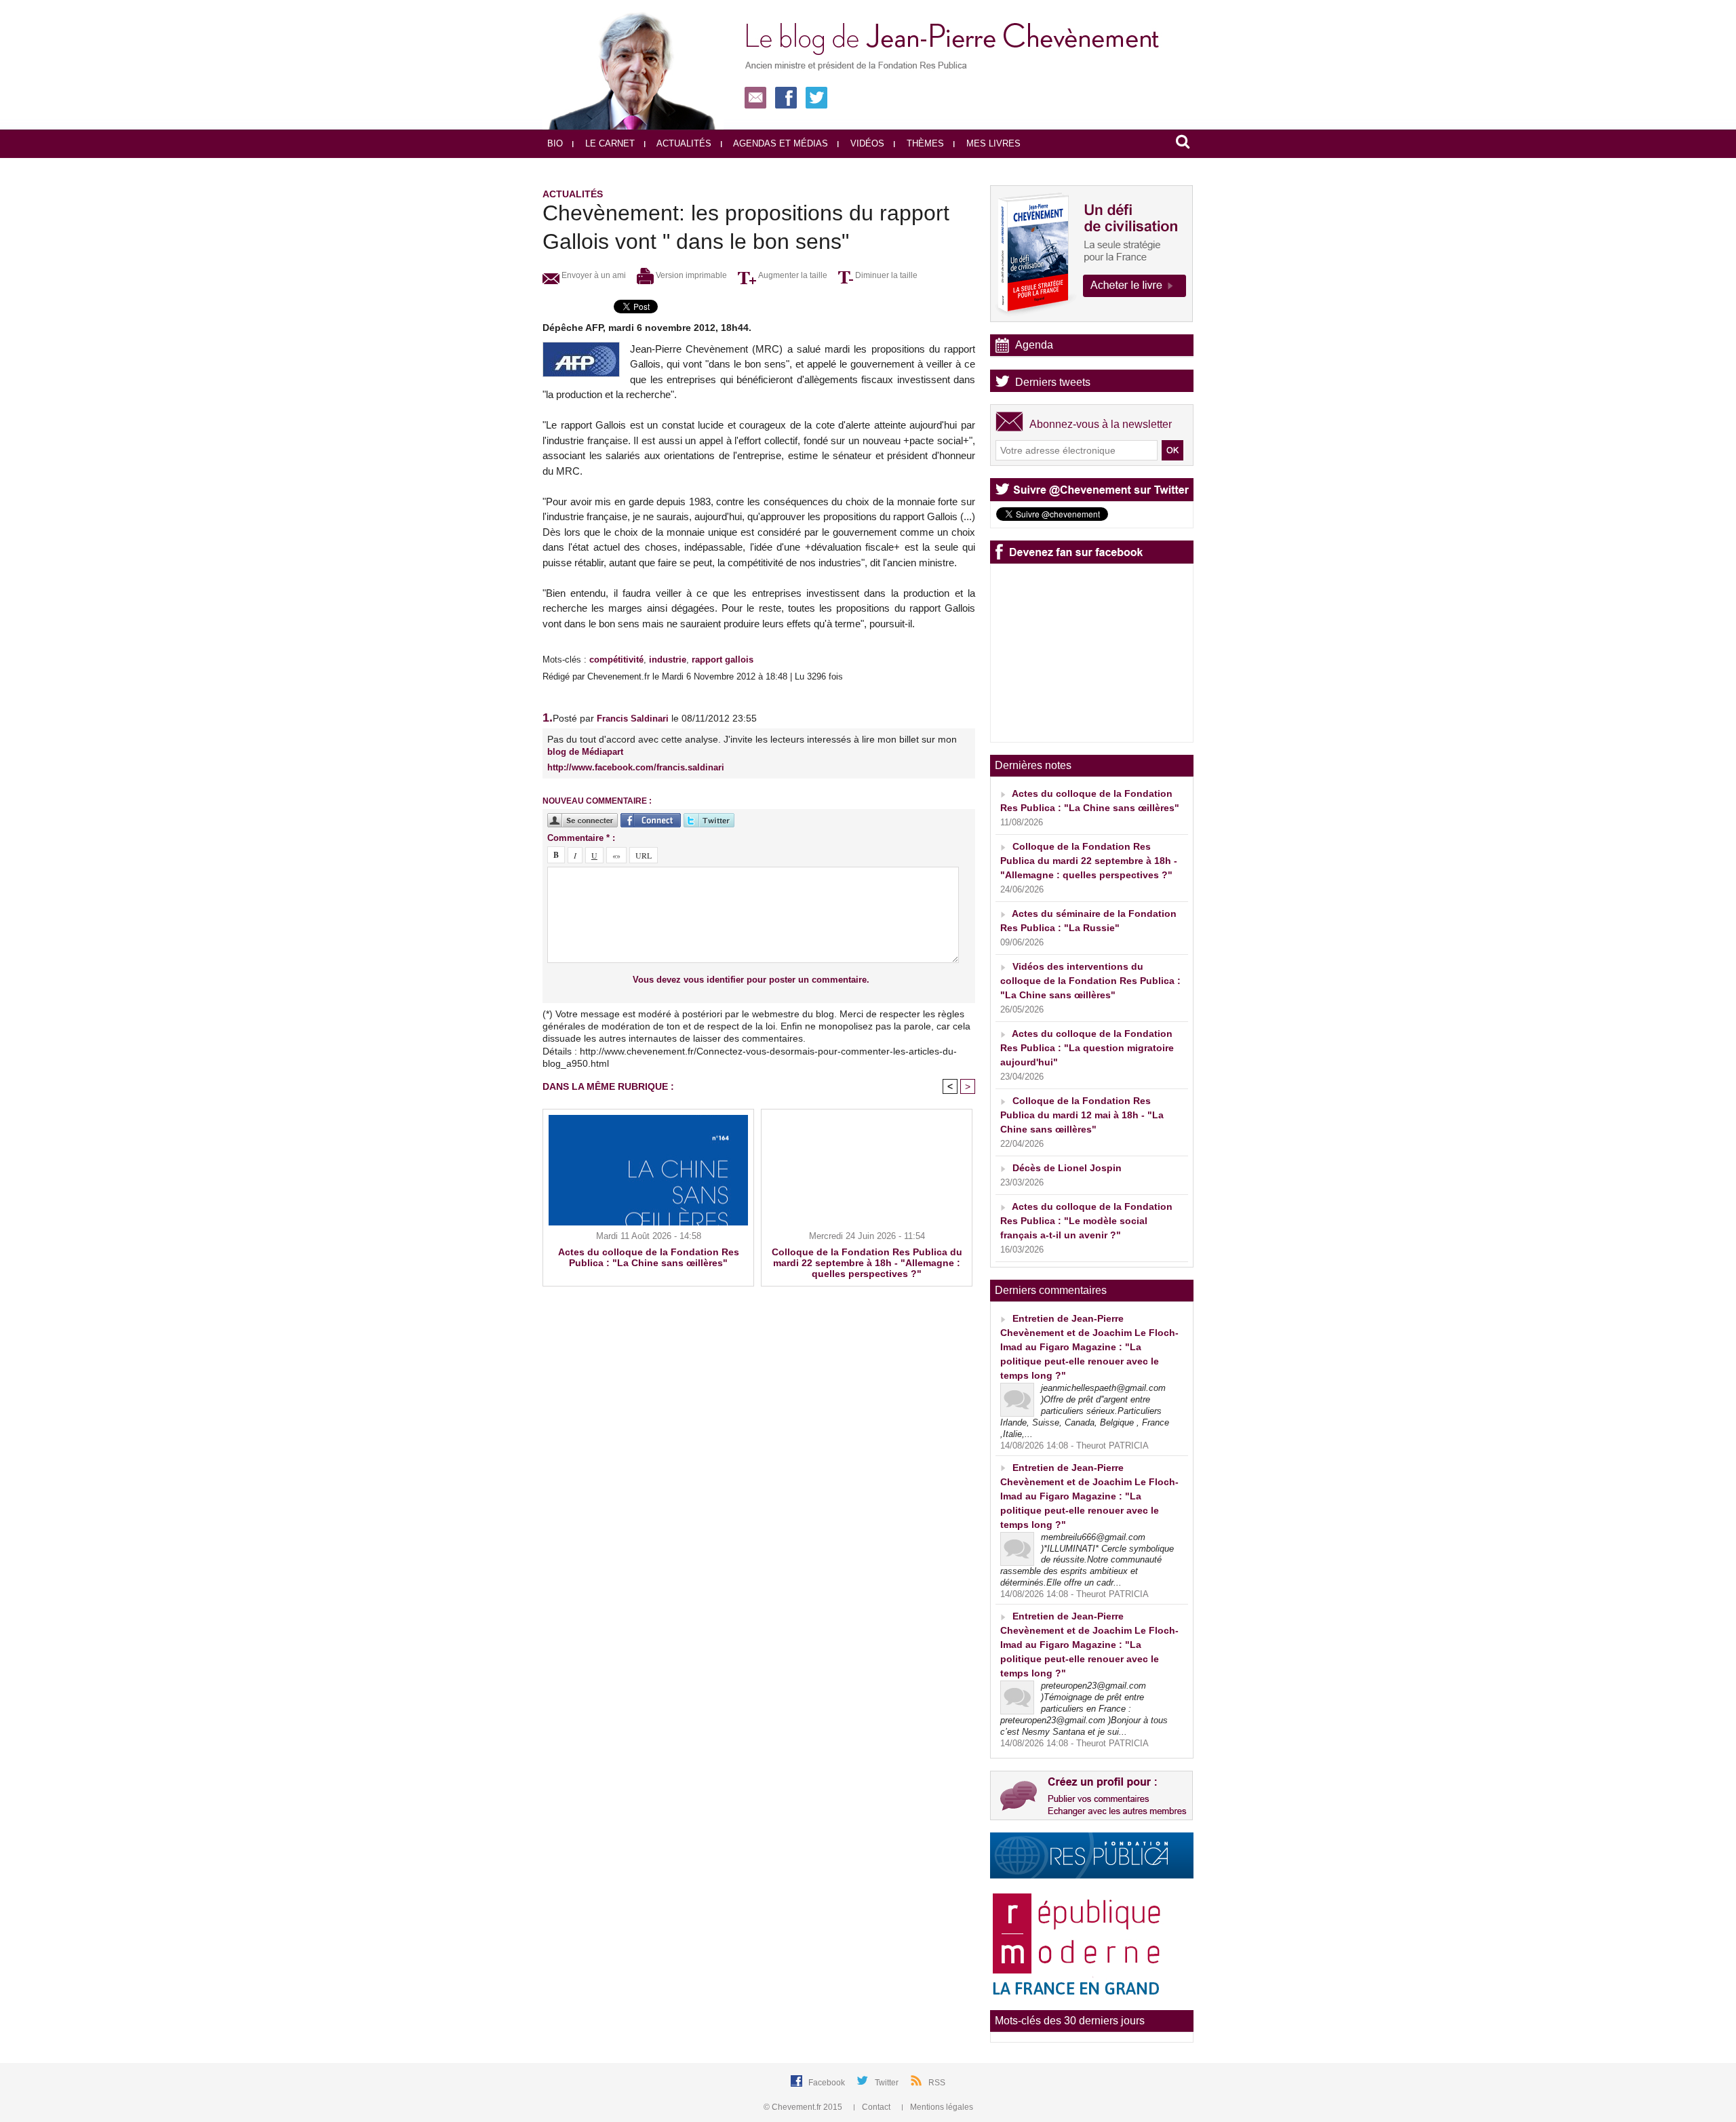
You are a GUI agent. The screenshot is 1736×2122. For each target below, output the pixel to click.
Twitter (888, 2083)
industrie (668, 660)
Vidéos (866, 143)
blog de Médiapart (585, 752)
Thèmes (924, 143)
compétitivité (616, 660)
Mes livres (992, 143)
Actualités (683, 143)
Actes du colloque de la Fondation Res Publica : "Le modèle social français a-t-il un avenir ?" (1086, 1221)
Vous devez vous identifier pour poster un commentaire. (751, 980)
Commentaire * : (581, 838)
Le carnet (609, 143)
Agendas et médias (780, 143)
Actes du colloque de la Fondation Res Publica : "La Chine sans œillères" (649, 1257)
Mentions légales (941, 2107)
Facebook (828, 2083)
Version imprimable (690, 275)
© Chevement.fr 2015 (804, 2107)
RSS (937, 2083)
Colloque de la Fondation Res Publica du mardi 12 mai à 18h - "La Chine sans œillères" (1082, 1115)
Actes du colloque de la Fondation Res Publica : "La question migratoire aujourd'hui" (1087, 1048)
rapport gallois (723, 660)
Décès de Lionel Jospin (1067, 1168)
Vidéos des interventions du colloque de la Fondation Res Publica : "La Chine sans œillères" (1090, 981)
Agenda (1034, 345)
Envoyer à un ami (593, 275)
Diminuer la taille (885, 275)
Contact (876, 2107)
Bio (555, 143)
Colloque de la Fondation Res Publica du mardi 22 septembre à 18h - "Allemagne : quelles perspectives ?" (867, 1263)
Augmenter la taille (792, 275)
